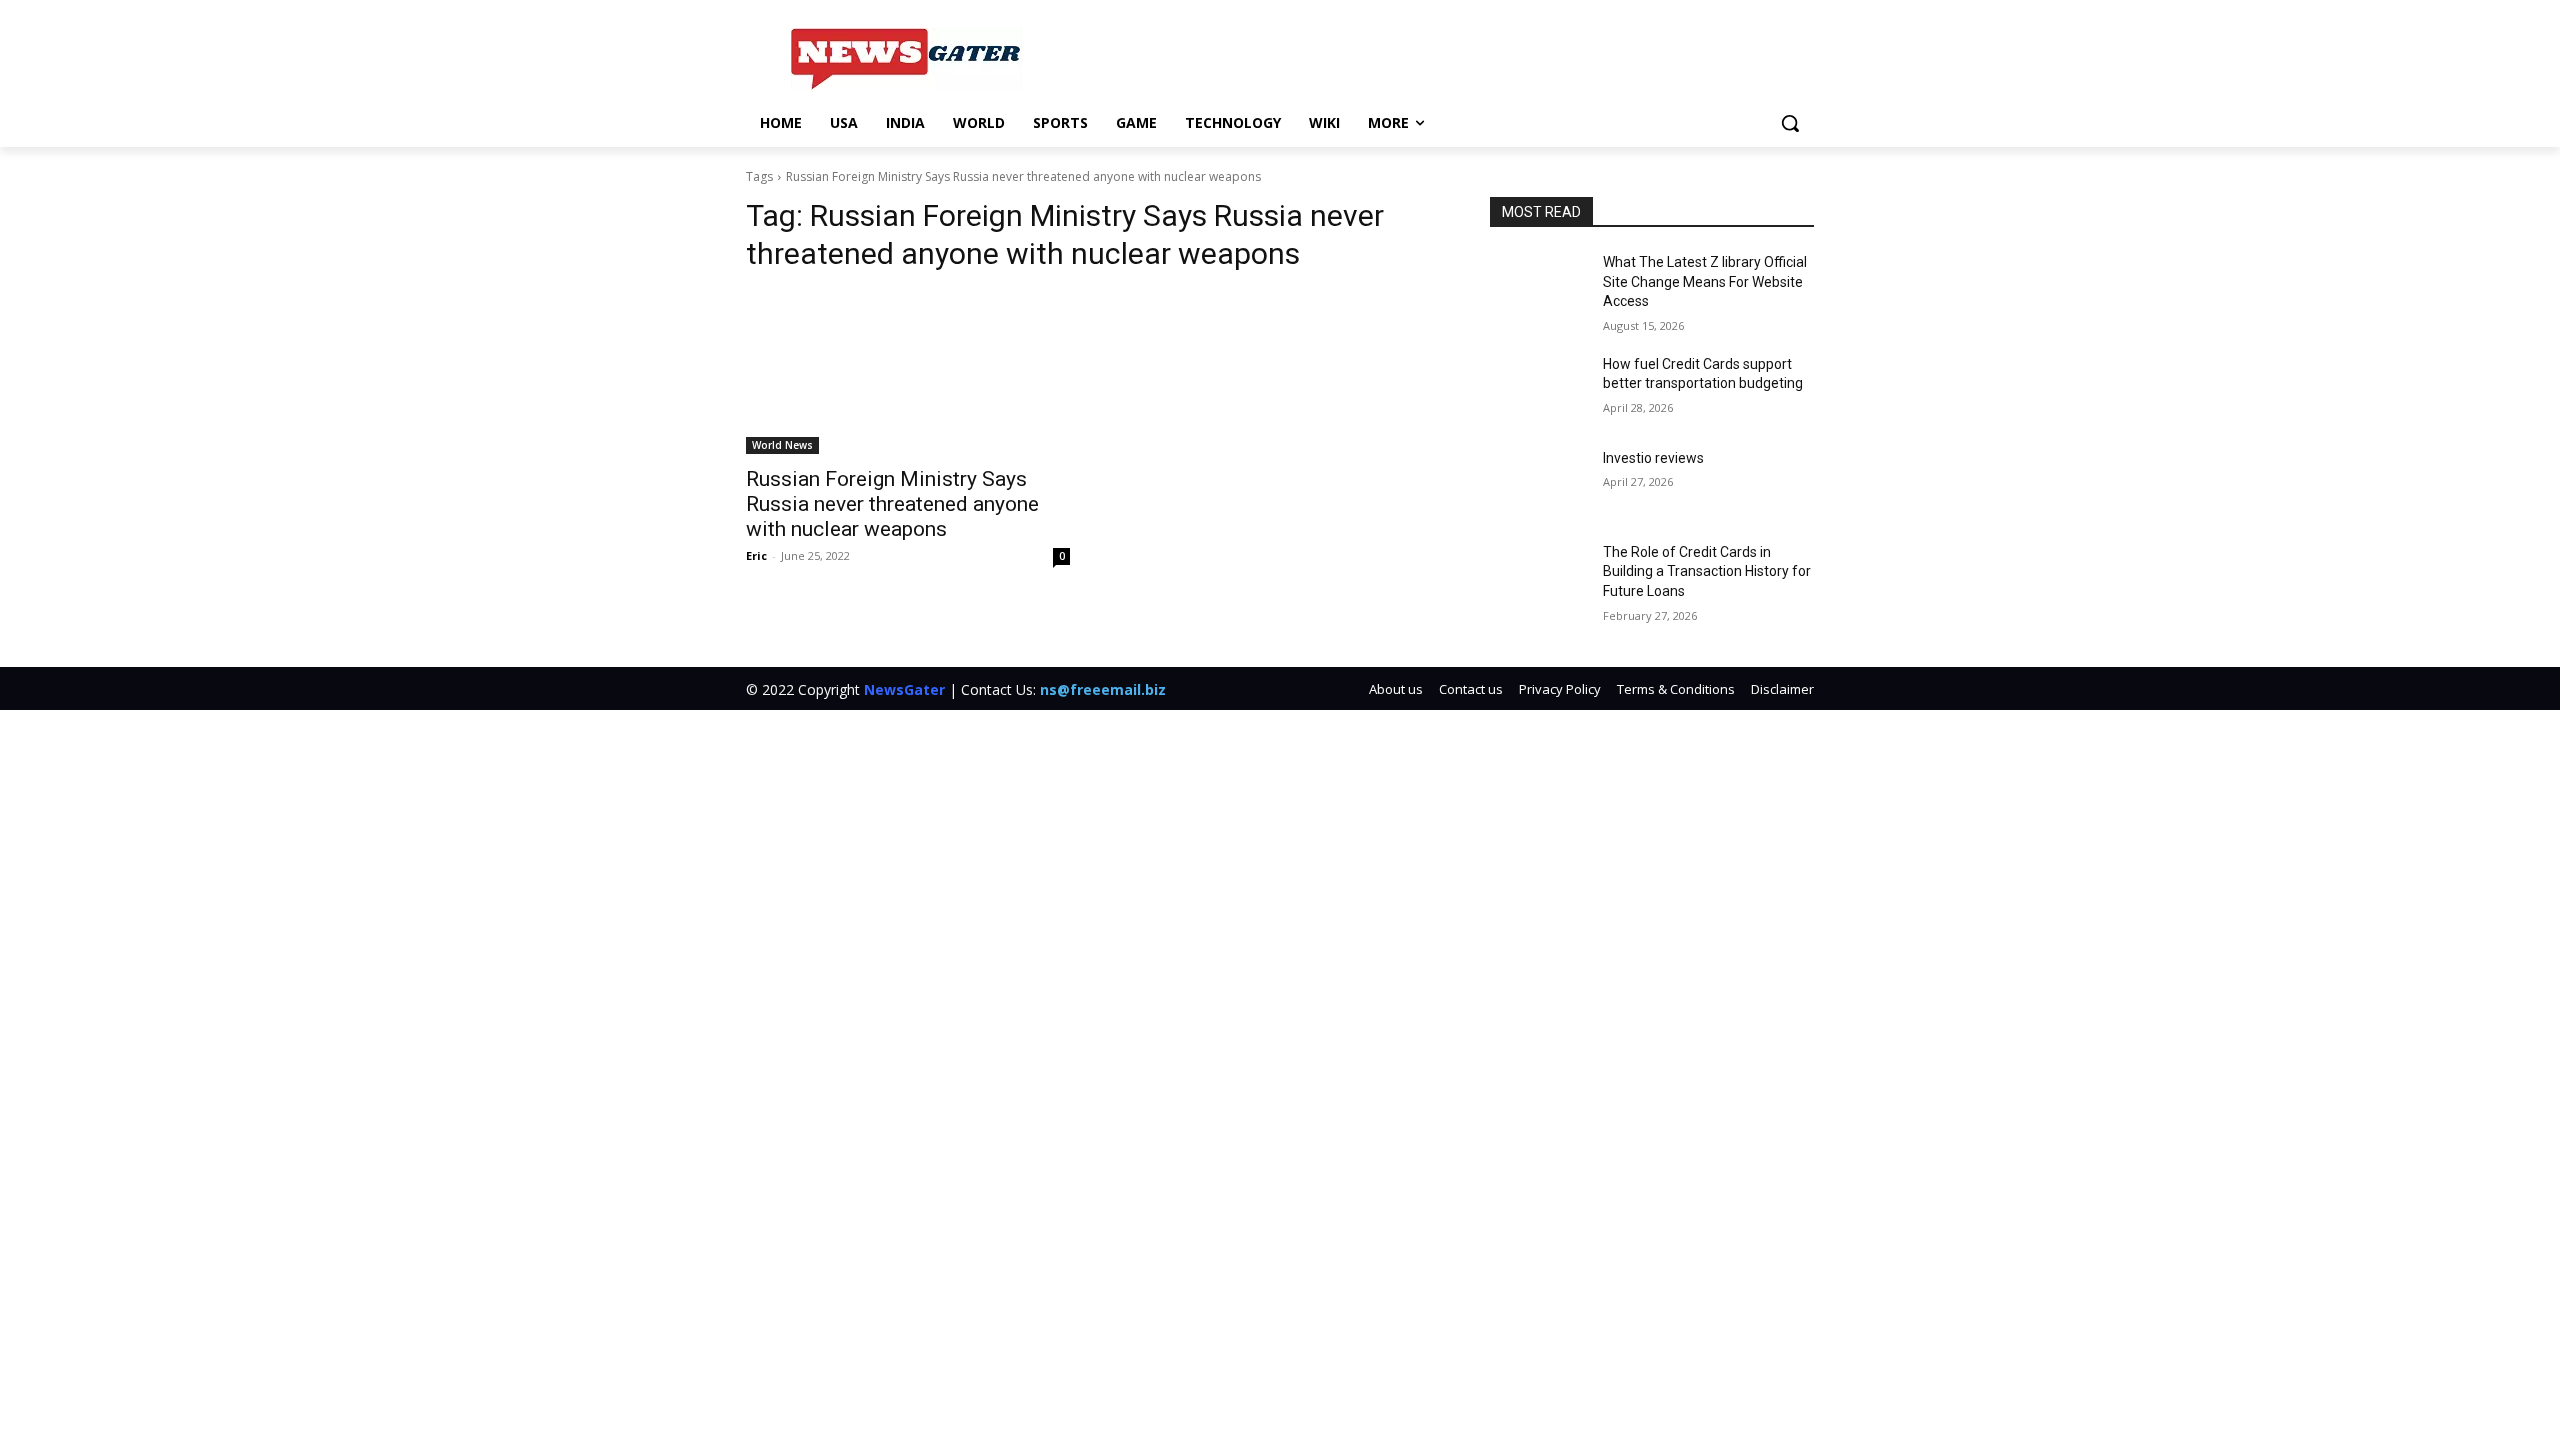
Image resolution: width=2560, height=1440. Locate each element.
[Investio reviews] (1538, 483)
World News (782, 445)
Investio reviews (1653, 458)
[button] (1790, 123)
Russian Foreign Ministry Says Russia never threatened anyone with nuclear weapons (892, 504)
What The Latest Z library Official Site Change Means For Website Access (1705, 281)
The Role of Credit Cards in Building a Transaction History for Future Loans (1707, 571)
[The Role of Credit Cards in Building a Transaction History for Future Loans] (1538, 577)
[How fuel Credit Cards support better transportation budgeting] (1538, 389)
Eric (756, 555)
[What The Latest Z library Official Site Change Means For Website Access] (1538, 287)
